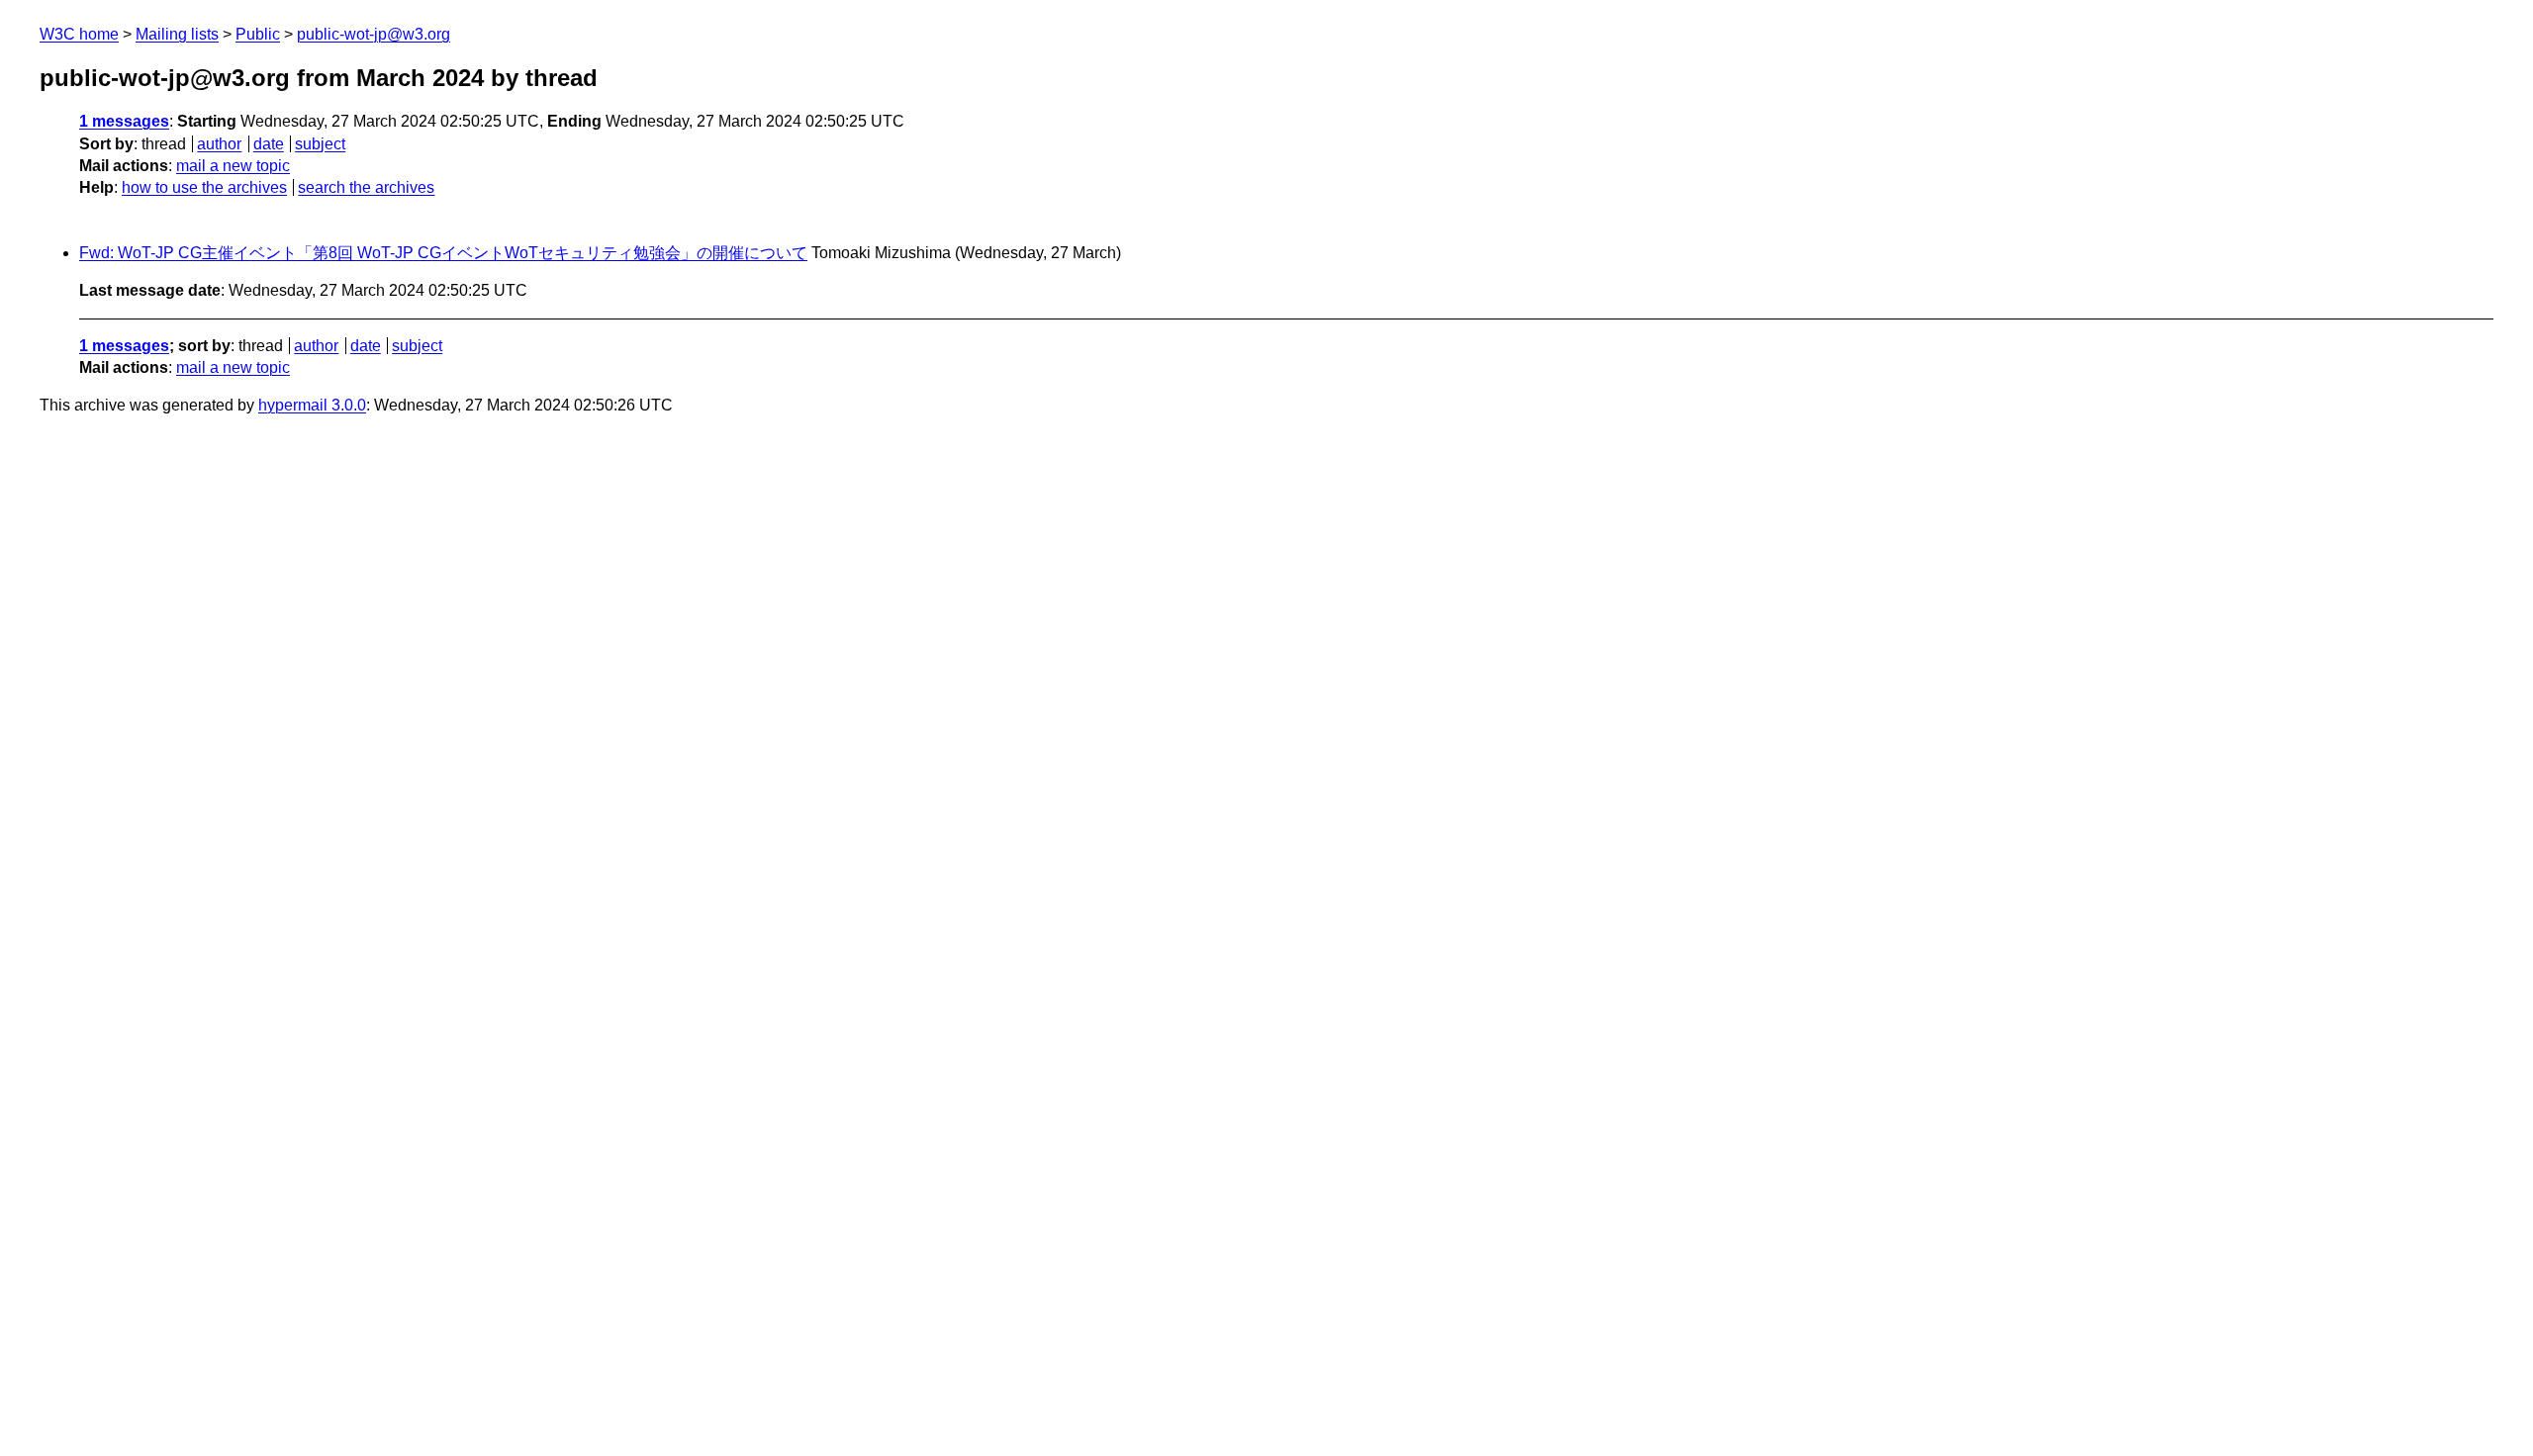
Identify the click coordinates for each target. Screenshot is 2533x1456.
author (219, 144)
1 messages (124, 121)
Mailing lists (177, 34)
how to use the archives (204, 187)
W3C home (79, 34)
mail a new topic (233, 166)
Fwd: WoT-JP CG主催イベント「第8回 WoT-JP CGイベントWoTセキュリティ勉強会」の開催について (443, 253)
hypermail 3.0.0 (312, 405)
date (269, 144)
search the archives (366, 187)
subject (320, 144)
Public (258, 34)
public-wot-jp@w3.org (374, 34)
